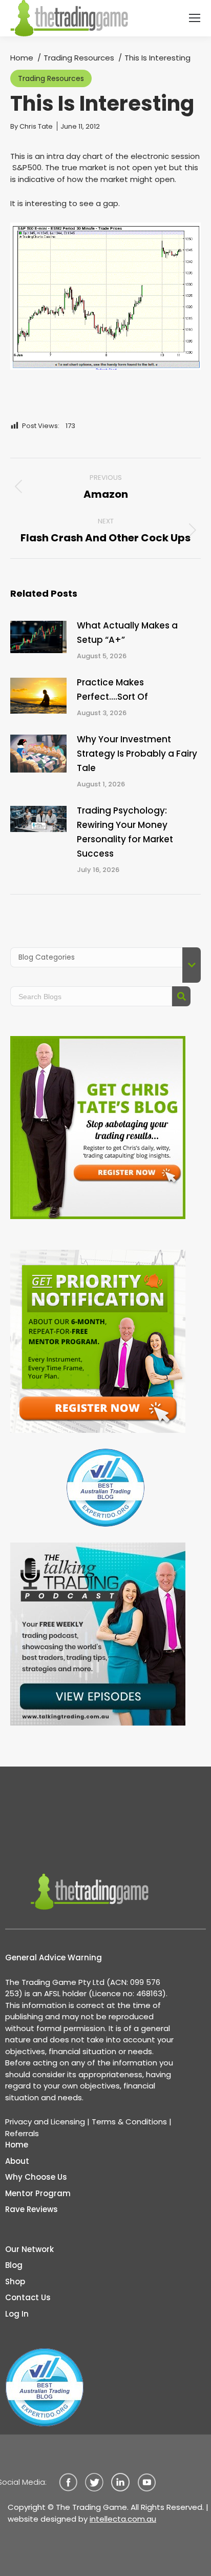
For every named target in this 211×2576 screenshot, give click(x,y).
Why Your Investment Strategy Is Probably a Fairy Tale (137, 754)
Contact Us (28, 2297)
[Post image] (38, 637)
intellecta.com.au (123, 2519)
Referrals (22, 2133)
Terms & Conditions (129, 2122)
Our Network (29, 2249)
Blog (14, 2265)
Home (17, 2145)
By (31, 126)
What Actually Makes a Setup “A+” (127, 633)
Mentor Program (38, 2193)
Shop (15, 2281)
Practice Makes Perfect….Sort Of (112, 689)
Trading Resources (51, 78)
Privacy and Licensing (45, 2122)
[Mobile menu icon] (195, 18)
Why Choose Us (36, 2177)
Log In (17, 2314)
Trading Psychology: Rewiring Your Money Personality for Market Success (125, 832)
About (17, 2161)
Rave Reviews (31, 2209)
